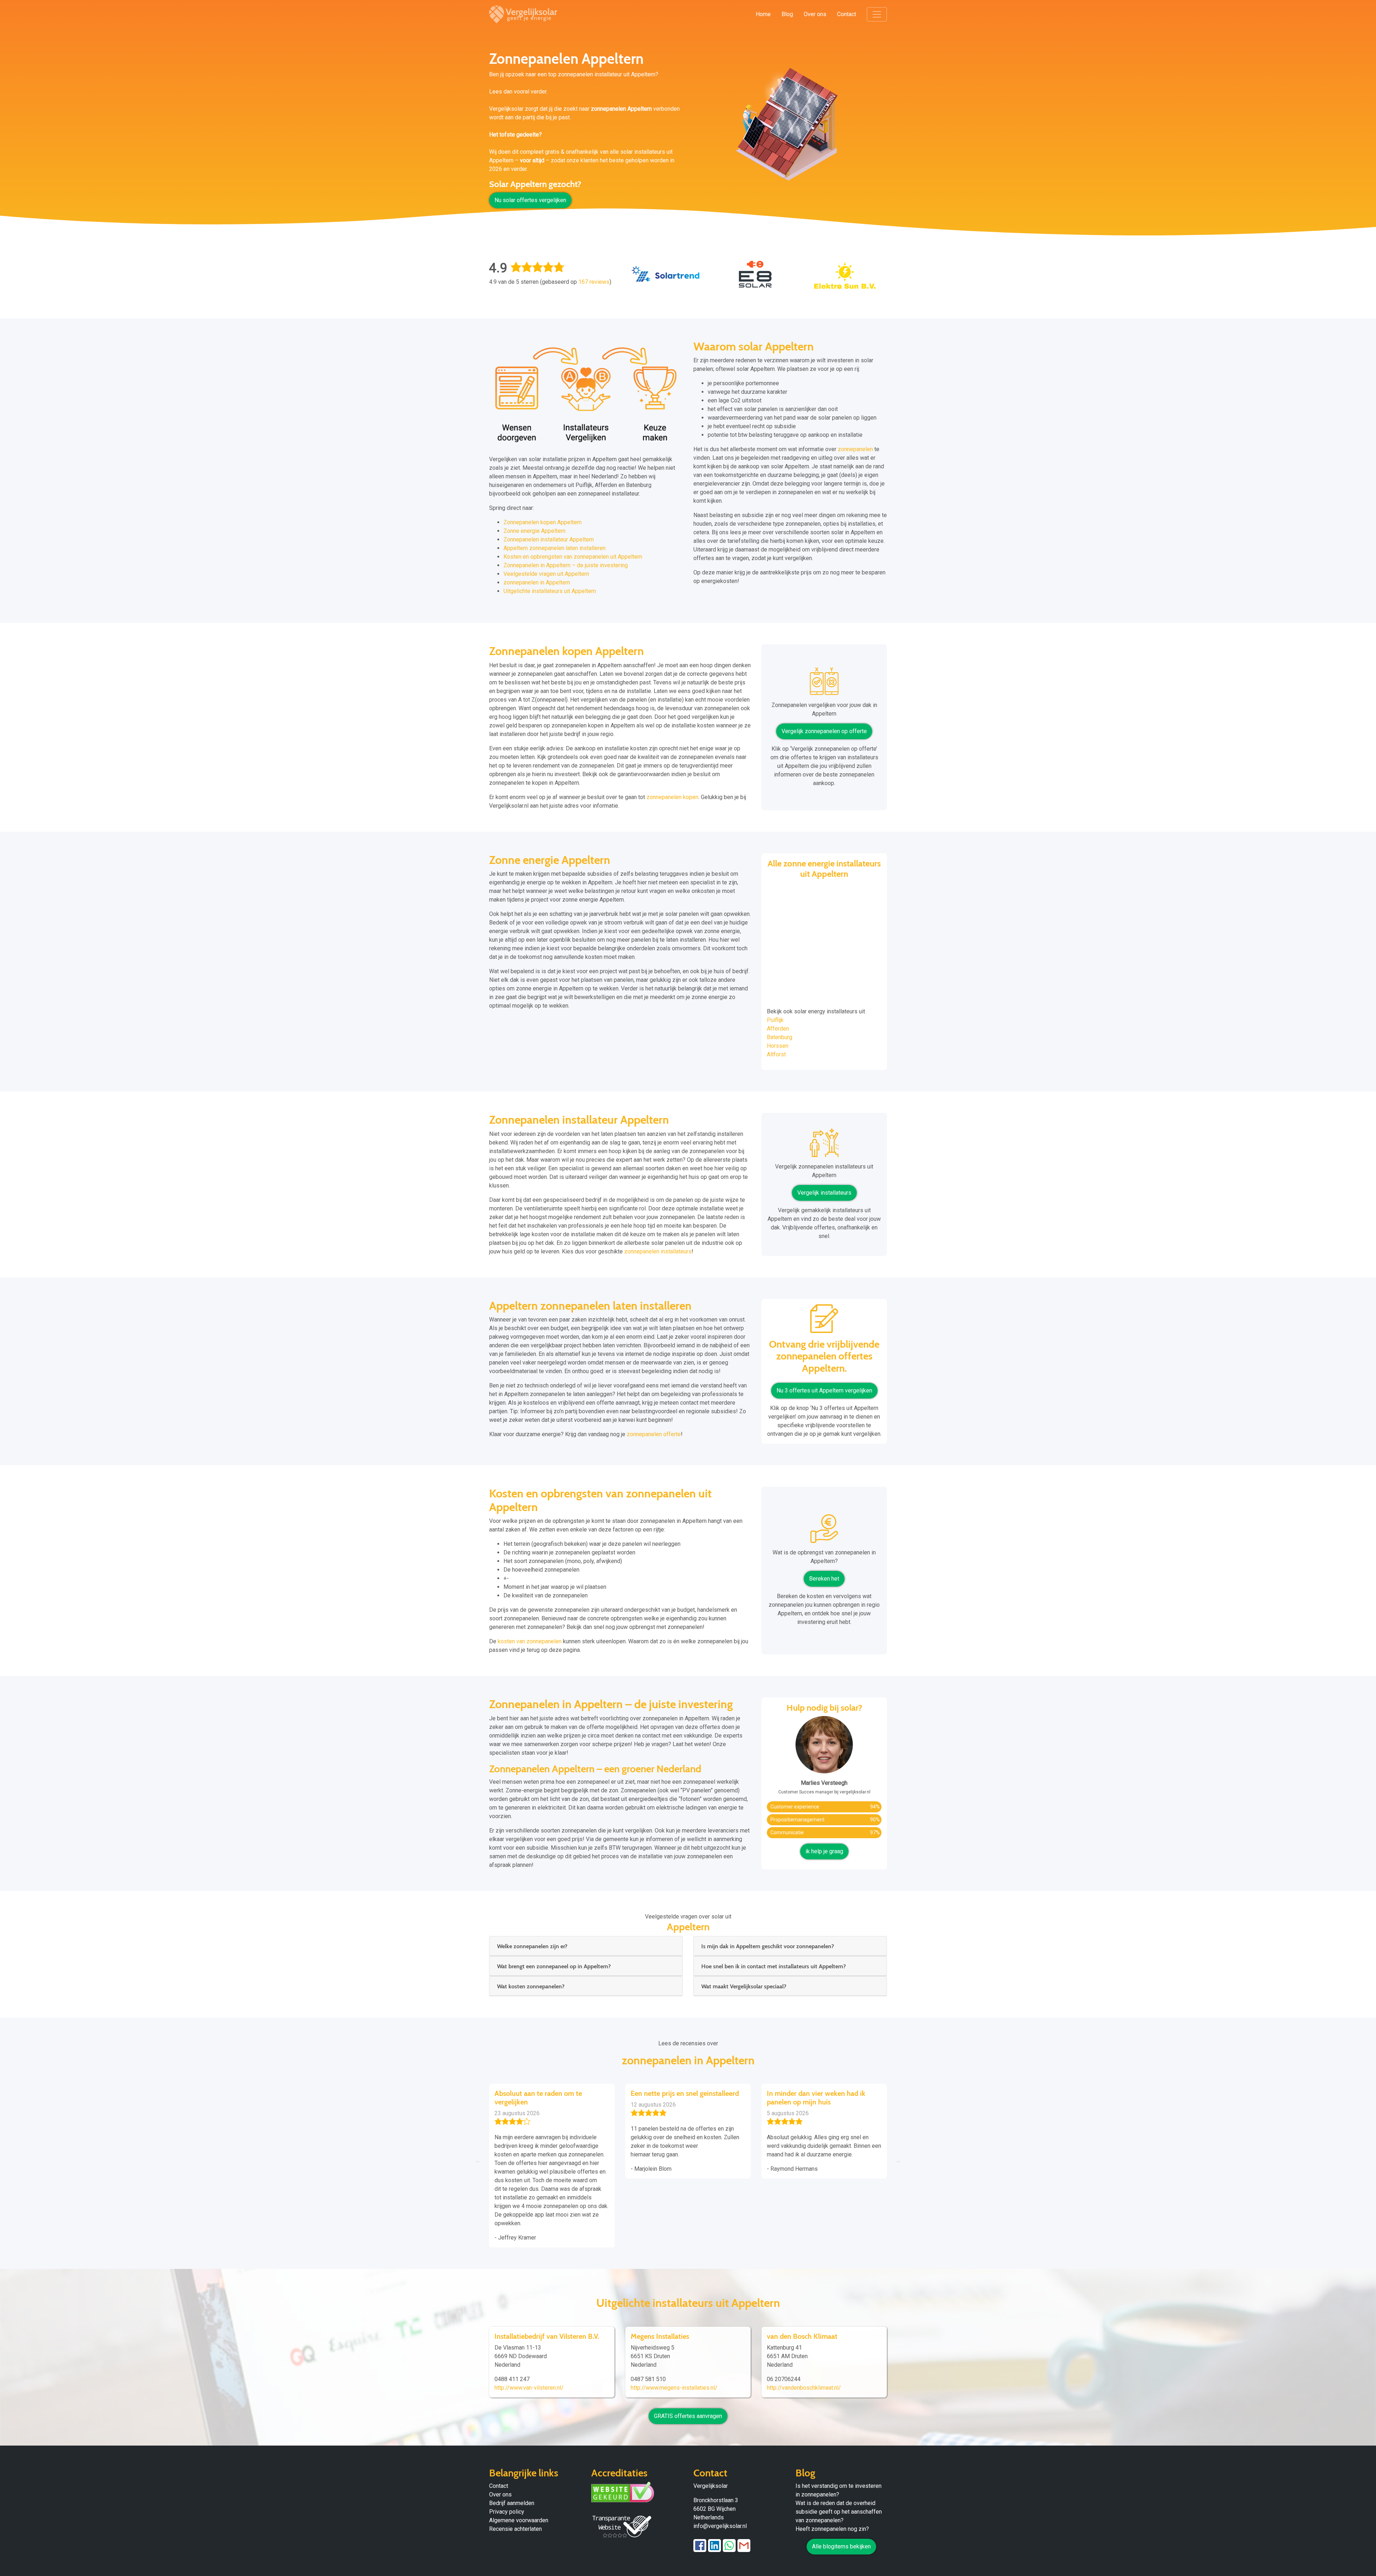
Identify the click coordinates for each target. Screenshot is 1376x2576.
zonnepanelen (855, 449)
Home (763, 14)
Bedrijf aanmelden (512, 2503)
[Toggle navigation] (877, 14)
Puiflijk (775, 1020)
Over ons (815, 14)
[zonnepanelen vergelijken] (824, 684)
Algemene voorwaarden (519, 2520)
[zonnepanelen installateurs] (824, 1145)
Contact (847, 14)
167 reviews (594, 282)
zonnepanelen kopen (672, 797)
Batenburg (780, 1037)
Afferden (778, 1029)
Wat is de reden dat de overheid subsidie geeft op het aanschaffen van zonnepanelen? (839, 2512)
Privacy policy (507, 2512)
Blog (787, 14)
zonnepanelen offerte (654, 1434)
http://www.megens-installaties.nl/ (674, 2388)
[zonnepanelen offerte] (824, 1321)
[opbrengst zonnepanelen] (824, 1531)
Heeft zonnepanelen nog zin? (832, 2529)
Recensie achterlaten (515, 2529)
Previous (478, 2160)
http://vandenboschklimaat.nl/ (804, 2388)
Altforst (776, 1054)
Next (898, 2160)
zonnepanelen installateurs (658, 1251)
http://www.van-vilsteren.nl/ (529, 2388)
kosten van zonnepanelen (530, 1641)
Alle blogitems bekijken (841, 2546)
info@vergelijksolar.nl (720, 2526)
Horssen (778, 1046)
